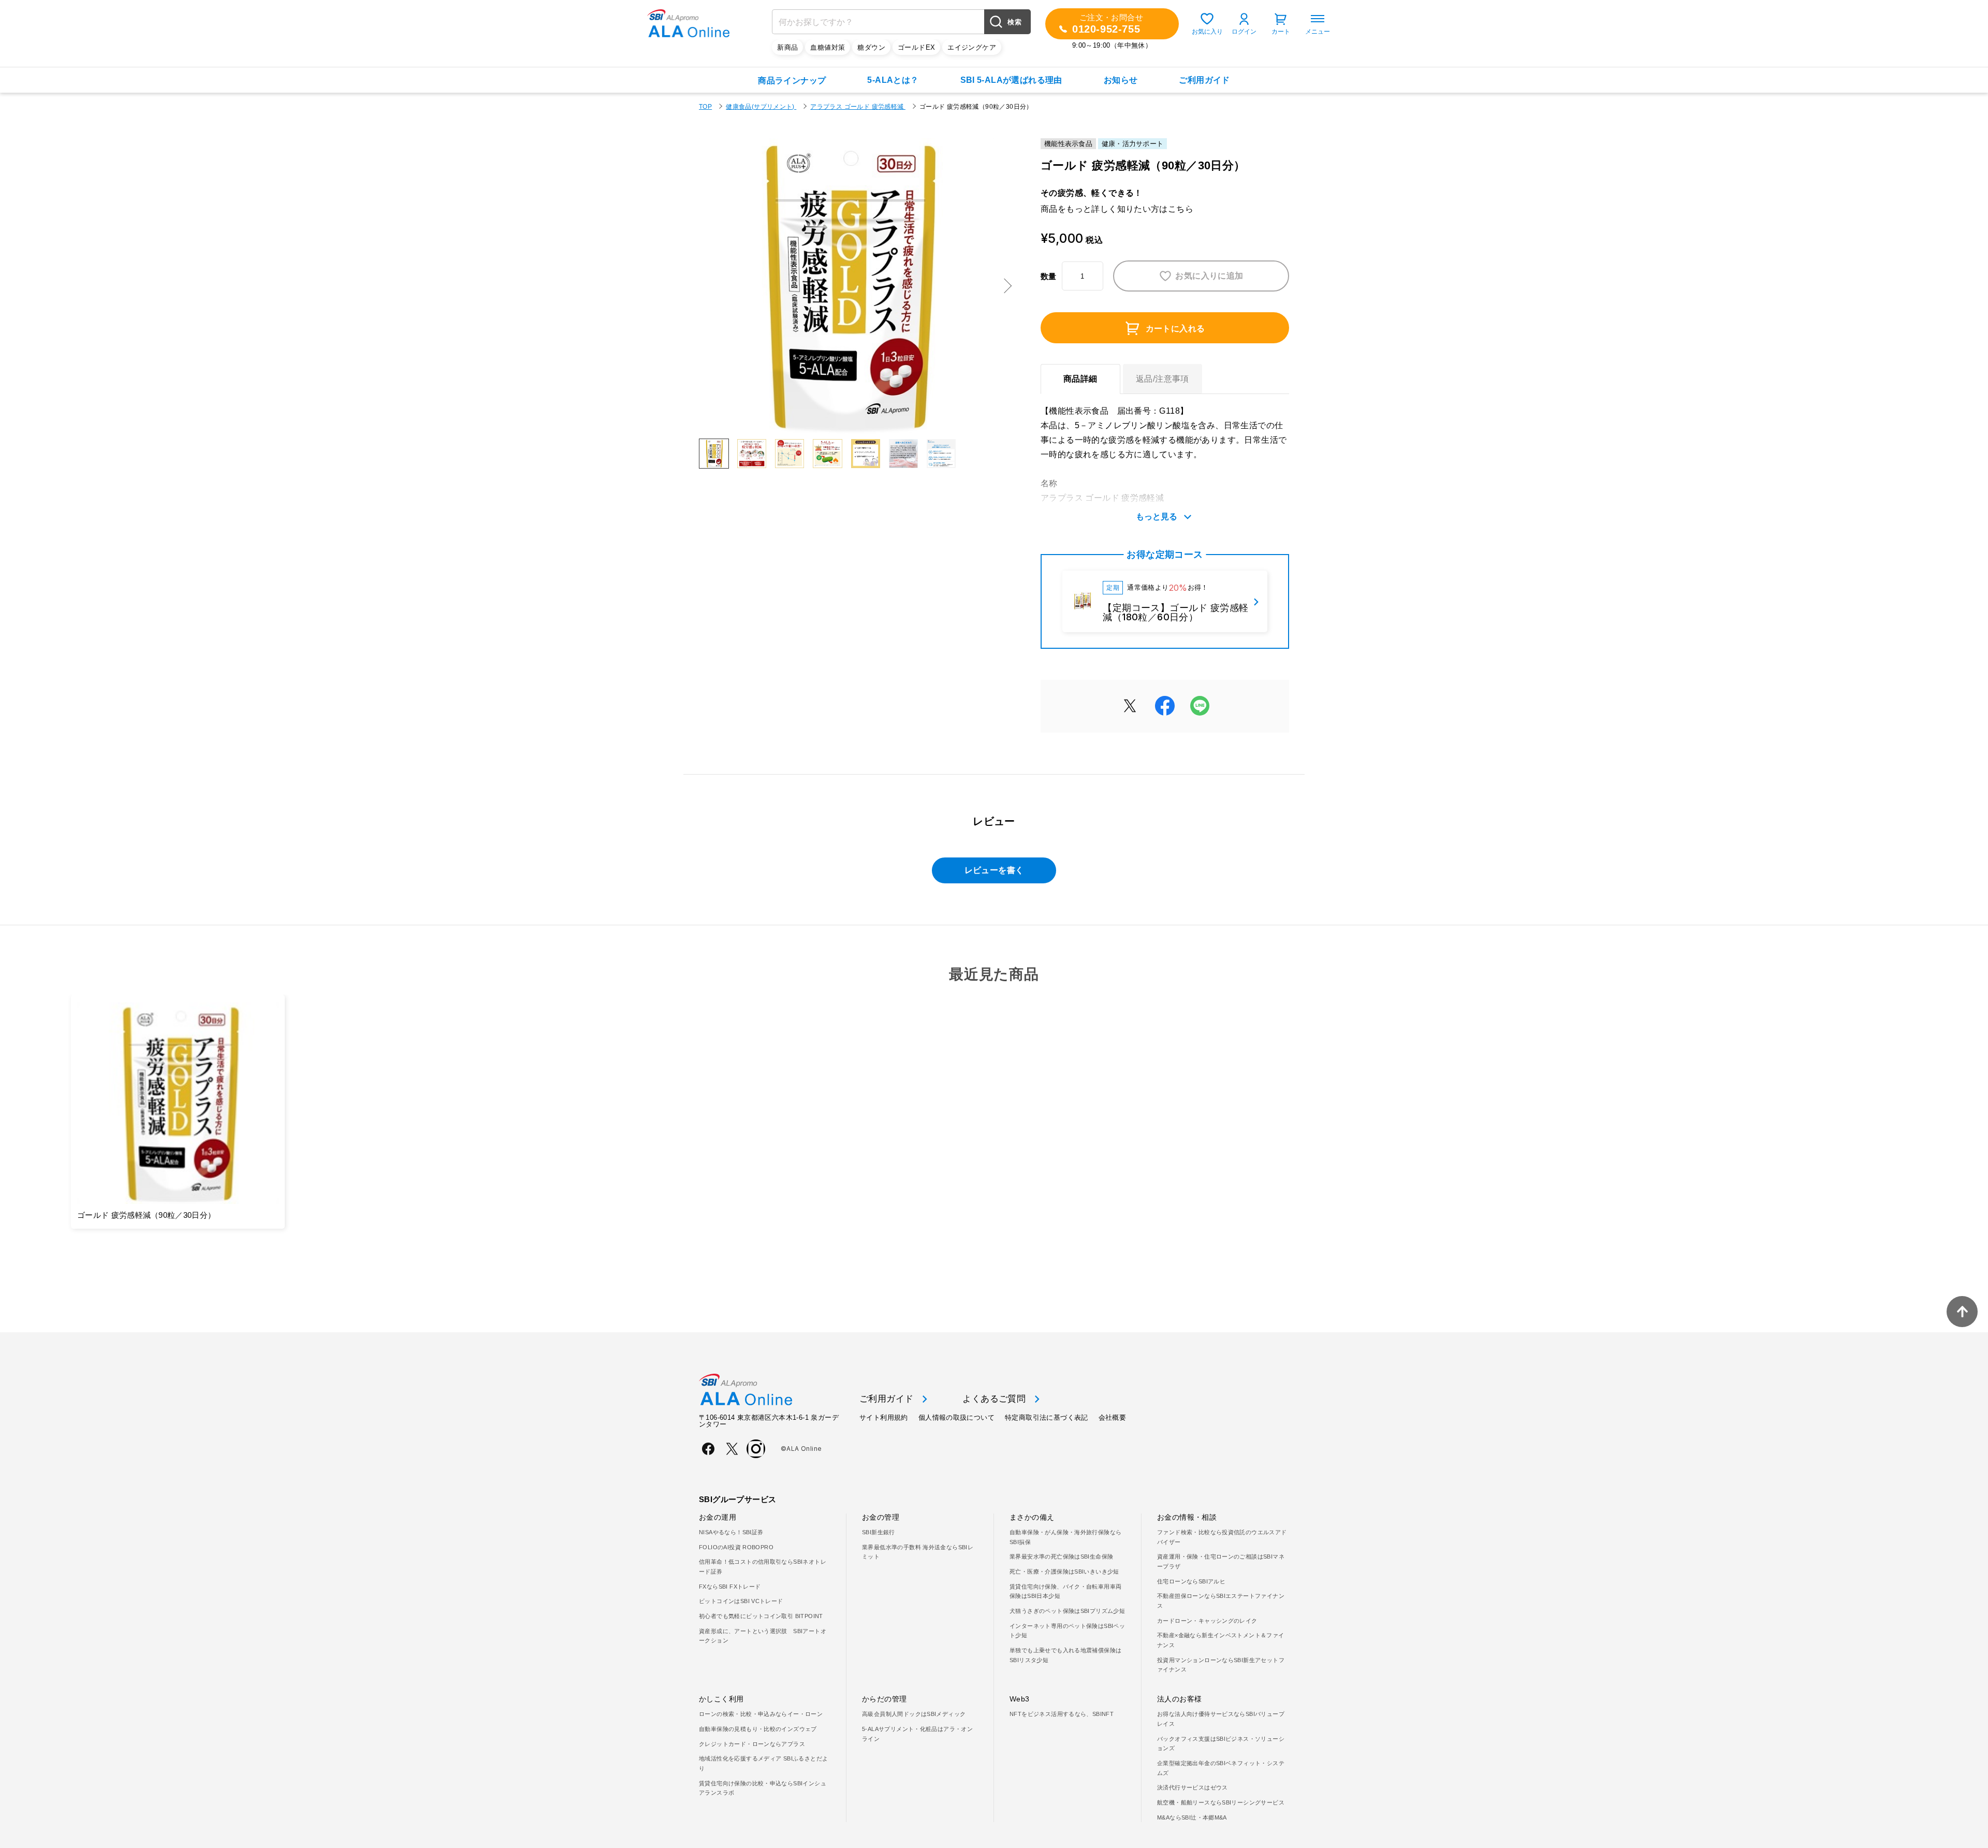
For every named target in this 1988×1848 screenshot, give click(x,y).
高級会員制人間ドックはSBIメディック (914, 1714)
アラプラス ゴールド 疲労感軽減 (858, 107)
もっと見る (1157, 516)
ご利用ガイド (1204, 80)
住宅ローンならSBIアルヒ (1191, 1581)
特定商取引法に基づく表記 (1047, 1417)
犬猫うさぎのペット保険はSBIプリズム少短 (1067, 1611)
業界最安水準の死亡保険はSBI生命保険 (1061, 1556)
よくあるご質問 (994, 1399)
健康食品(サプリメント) (761, 107)
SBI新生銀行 (879, 1532)
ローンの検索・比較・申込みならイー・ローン (761, 1714)
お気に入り (1207, 32)
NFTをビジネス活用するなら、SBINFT (1062, 1714)
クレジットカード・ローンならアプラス (752, 1744)
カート (1281, 32)
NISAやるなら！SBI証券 (731, 1532)
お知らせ (1121, 80)
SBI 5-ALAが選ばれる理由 (1011, 80)
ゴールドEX (916, 47)
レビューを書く (994, 870)
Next (1004, 286)
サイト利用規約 (884, 1417)
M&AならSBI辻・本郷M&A (1192, 1817)
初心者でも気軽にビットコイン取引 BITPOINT (761, 1616)
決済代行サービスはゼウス (1193, 1787)
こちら (1181, 209)
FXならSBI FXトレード (730, 1587)
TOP (705, 107)
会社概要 (1113, 1417)
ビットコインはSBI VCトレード (741, 1601)
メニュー (1318, 32)
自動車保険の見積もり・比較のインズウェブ (758, 1729)
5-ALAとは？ (893, 80)
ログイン (1244, 32)
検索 (1014, 22)
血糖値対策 (828, 47)
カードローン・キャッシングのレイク (1207, 1621)
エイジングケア (972, 47)
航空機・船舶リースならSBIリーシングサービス (1221, 1802)
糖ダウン (871, 47)
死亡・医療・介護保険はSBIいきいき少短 (1064, 1571)
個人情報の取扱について (956, 1417)
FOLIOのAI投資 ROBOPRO (736, 1547)
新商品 (787, 47)
